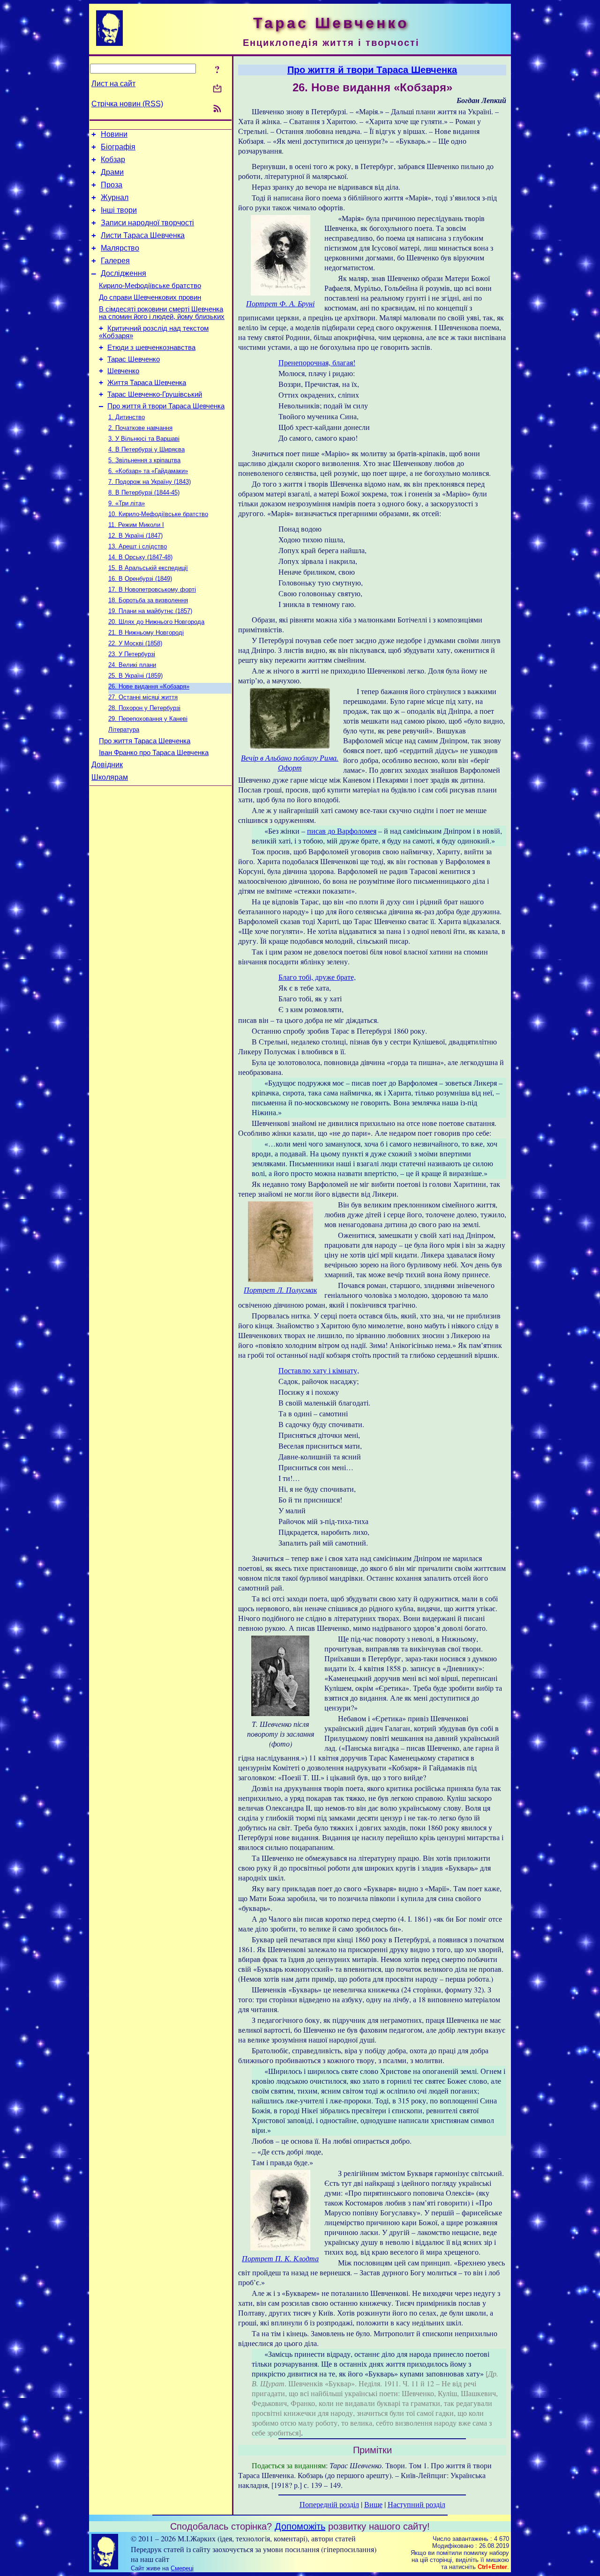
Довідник (107, 765)
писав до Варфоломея (342, 831)
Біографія (118, 147)
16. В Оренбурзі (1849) (140, 579)
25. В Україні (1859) (135, 676)
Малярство (120, 248)
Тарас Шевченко (134, 359)
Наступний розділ (416, 2504)
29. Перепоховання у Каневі (148, 719)
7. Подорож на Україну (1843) (150, 482)
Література (124, 729)
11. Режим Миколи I (136, 525)
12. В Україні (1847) (135, 536)
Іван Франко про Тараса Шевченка (154, 753)
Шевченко (123, 371)
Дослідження (124, 273)
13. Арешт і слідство (138, 546)
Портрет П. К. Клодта (280, 2258)
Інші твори (119, 210)
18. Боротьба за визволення (148, 600)
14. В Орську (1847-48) (140, 557)
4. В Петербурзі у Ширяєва (146, 449)
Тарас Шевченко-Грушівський (155, 394)
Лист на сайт (113, 84)
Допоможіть (300, 2526)
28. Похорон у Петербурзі (144, 708)
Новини (114, 134)
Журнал (115, 197)
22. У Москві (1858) (135, 643)
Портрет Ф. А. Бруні (280, 303)
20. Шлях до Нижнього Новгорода (156, 622)
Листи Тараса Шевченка (143, 235)
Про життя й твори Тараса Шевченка (166, 406)
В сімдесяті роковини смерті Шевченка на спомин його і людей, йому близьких (162, 313)
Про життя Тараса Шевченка (145, 741)
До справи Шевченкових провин (150, 297)
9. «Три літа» (127, 503)
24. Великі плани (132, 665)
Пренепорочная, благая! (317, 362)
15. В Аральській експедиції (148, 568)
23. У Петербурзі (132, 654)
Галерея (115, 261)
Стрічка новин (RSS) (127, 104)
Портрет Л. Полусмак (280, 1290)
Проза (112, 185)
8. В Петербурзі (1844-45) (144, 492)
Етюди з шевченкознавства (151, 348)
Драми (112, 172)
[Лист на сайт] (217, 89)
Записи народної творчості (147, 223)
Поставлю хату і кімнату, (319, 1370)
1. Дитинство (127, 417)
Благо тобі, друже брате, (317, 977)
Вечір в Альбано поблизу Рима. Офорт (290, 762)
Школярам (110, 777)
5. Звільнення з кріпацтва (144, 460)
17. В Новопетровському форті (152, 589)
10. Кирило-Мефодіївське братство (158, 514)
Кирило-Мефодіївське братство (150, 286)
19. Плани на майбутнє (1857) (150, 611)
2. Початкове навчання (140, 428)
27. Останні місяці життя (143, 697)
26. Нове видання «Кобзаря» (149, 686)
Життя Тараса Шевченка (147, 383)
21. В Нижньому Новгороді (146, 633)
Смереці (182, 2568)
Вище (373, 2504)
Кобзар (113, 159)
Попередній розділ (329, 2504)
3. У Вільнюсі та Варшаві (144, 439)
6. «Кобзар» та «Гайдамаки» (148, 471)
